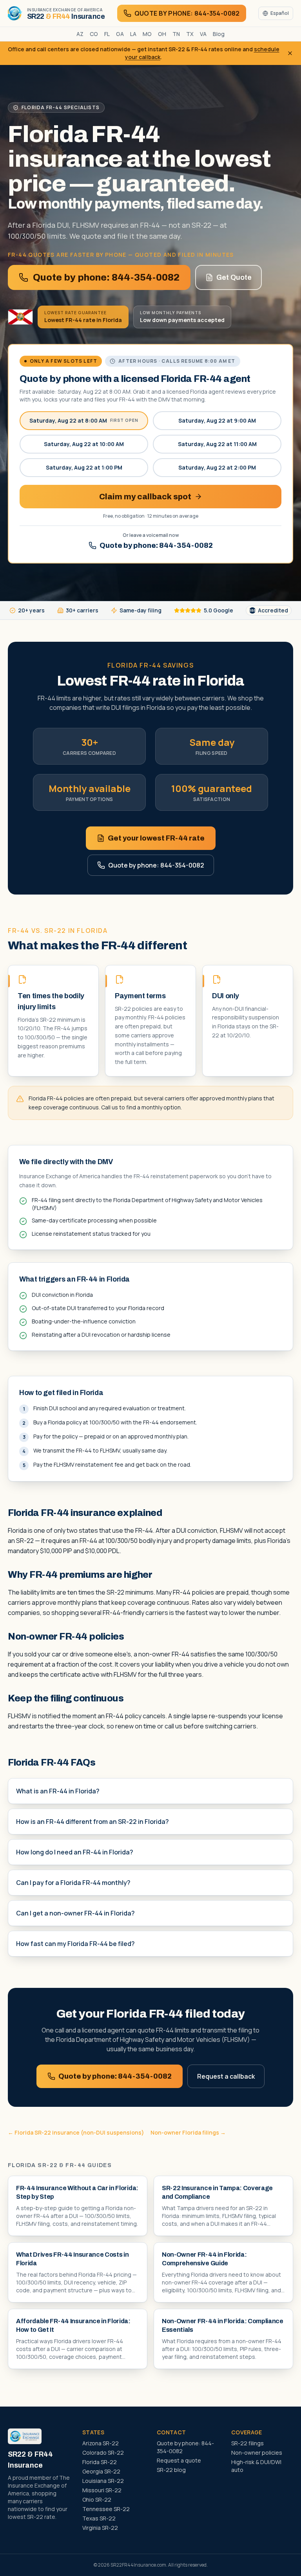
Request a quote (179, 2460)
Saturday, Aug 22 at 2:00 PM (217, 467)
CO (94, 34)
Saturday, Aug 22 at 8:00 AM (84, 420)
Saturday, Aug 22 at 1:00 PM (84, 467)
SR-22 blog (171, 2470)
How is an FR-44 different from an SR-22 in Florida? (92, 1822)
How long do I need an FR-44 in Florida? (75, 1852)
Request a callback (226, 2076)
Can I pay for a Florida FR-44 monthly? (73, 1883)
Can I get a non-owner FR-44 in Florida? (75, 1913)
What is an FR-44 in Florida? (58, 1791)
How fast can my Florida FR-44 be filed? (75, 1944)
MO (147, 34)
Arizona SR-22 (101, 2443)
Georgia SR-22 (101, 2471)
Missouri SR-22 (102, 2490)
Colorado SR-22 (103, 2453)
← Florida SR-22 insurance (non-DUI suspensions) (76, 2132)
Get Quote (234, 277)
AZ (80, 34)
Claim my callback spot (145, 497)
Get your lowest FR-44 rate (156, 838)
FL (107, 34)
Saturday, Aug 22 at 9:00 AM (217, 420)
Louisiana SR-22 (103, 2481)
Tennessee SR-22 (106, 2509)
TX (190, 34)
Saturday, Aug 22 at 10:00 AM (84, 444)
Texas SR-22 (99, 2518)
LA (133, 34)
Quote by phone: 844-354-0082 (106, 277)
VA (203, 34)
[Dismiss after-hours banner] (290, 53)
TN (176, 34)
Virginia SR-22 (100, 2528)
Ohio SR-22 (97, 2499)
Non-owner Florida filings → (188, 2132)
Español (280, 13)
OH (162, 34)
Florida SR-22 (100, 2462)
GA (120, 34)
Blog (219, 34)
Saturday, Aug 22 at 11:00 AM (217, 444)
